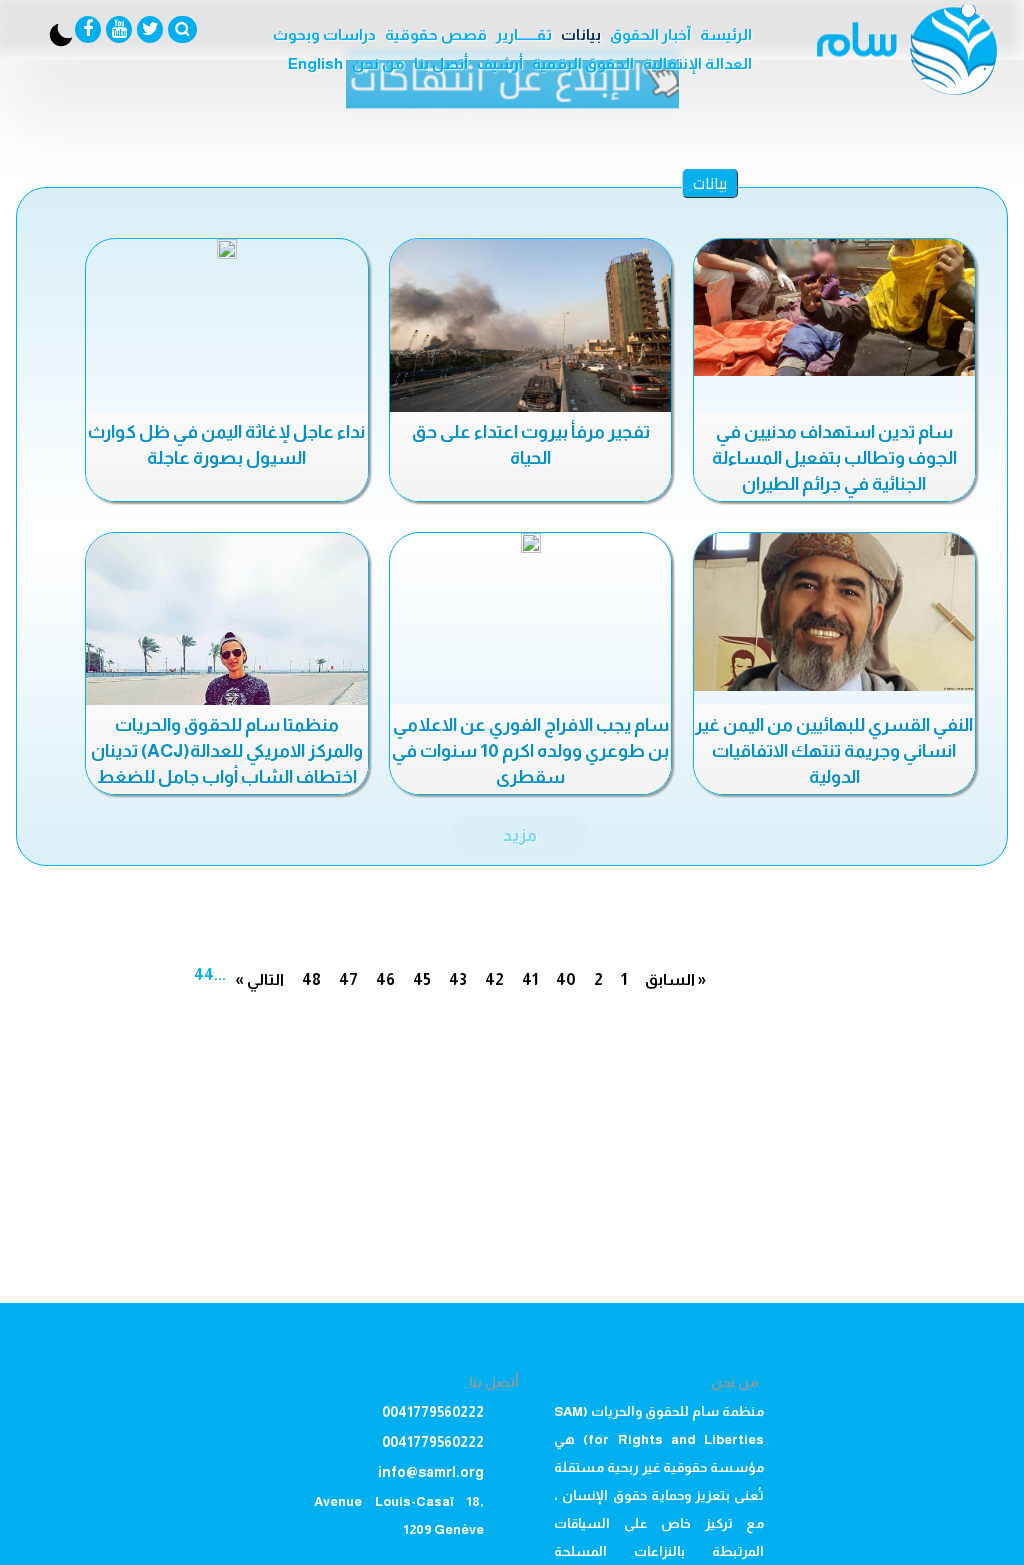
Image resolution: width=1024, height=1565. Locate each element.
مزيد (520, 835)
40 (566, 979)
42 (494, 979)
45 (422, 979)
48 (311, 979)
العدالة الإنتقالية (697, 63)
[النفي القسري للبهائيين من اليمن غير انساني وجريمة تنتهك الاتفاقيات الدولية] (834, 612)
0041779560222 (433, 1412)
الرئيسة (726, 34)
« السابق (675, 979)
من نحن (378, 63)
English (315, 63)
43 (458, 979)
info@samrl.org (431, 1472)
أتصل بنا (441, 63)
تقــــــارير (524, 34)
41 (530, 979)
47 (348, 979)
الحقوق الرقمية (583, 63)
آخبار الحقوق (650, 34)
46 (385, 979)
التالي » (259, 979)
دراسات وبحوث (324, 34)
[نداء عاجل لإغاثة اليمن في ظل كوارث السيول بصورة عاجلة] (226, 249)
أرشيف (500, 63)
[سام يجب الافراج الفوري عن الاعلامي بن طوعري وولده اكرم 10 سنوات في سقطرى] (530, 543)
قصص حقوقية (436, 34)
